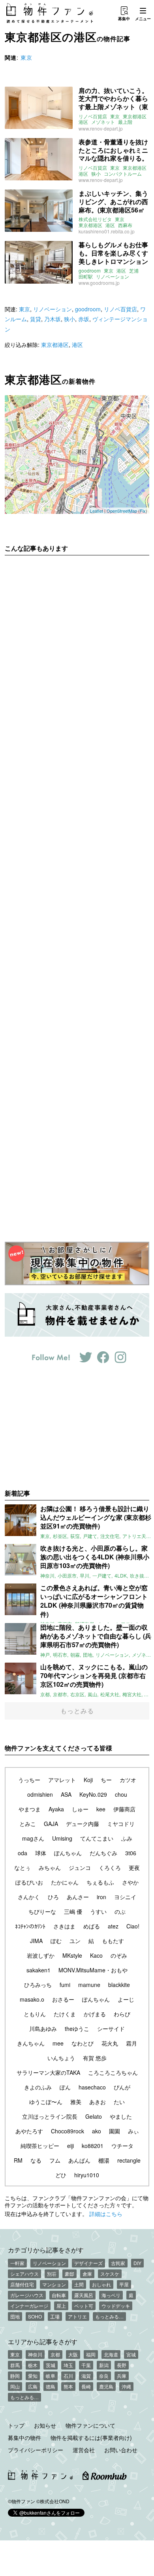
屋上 (61, 2306)
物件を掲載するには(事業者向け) (91, 2438)
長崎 (86, 2386)
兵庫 (122, 2376)
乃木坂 (53, 319)
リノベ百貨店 (93, 116)
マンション (54, 2284)
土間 (79, 2284)
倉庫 (87, 2274)
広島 (33, 2386)
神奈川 (35, 2354)
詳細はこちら (106, 2214)
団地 (15, 2316)
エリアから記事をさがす (43, 2341)
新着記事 (17, 1493)
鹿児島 (106, 2386)
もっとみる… (109, 2316)
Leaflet (97, 511)
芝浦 (134, 271)
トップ (16, 2425)
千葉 (86, 2365)
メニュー (143, 19)
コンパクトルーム (123, 174)
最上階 (125, 122)
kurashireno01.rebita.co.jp (107, 231)
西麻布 (125, 225)
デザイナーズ (88, 2263)
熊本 (68, 2386)
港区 (83, 122)
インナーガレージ (29, 2306)
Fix (143, 511)
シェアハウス (24, 2274)
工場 (55, 2316)
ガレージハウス (27, 2295)
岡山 (15, 2386)
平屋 (124, 2284)
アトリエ (77, 2316)
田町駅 (86, 277)
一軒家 (17, 2263)
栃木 (33, 2365)
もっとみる (77, 1711)
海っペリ (111, 2295)
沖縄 (126, 2386)
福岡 (91, 2354)
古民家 (118, 2263)
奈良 (104, 2376)
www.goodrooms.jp (99, 283)
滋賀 (86, 2376)
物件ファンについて (90, 2425)
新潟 (104, 2365)
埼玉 (68, 2365)
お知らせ (45, 2425)
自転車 (59, 2295)
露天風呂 (84, 2295)
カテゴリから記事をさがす (46, 2250)
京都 (55, 2354)
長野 (122, 2365)
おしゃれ (101, 2284)
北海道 (111, 2354)
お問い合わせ (121, 2450)
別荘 (52, 2274)
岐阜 (51, 2376)
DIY (137, 2263)
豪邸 (69, 2274)
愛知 (33, 2376)
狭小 (96, 174)
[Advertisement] (77, 893)
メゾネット (103, 122)
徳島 (51, 2386)
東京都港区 (135, 116)
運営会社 (84, 2450)
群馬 (15, 2365)
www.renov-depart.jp (101, 128)
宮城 (131, 2354)
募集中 (124, 19)
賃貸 (36, 319)
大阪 (73, 2354)
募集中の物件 (24, 2438)
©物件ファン (22, 2501)
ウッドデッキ (116, 2306)
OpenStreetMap (122, 511)
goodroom (90, 271)
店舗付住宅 (22, 2284)
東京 (26, 57)
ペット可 (84, 2306)
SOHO (35, 2316)
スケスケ (110, 2274)
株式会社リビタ (95, 219)
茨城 (51, 2365)
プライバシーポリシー (36, 2450)
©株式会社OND (53, 2501)
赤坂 (84, 319)
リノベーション (113, 277)
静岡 (15, 2376)
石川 (68, 2376)
